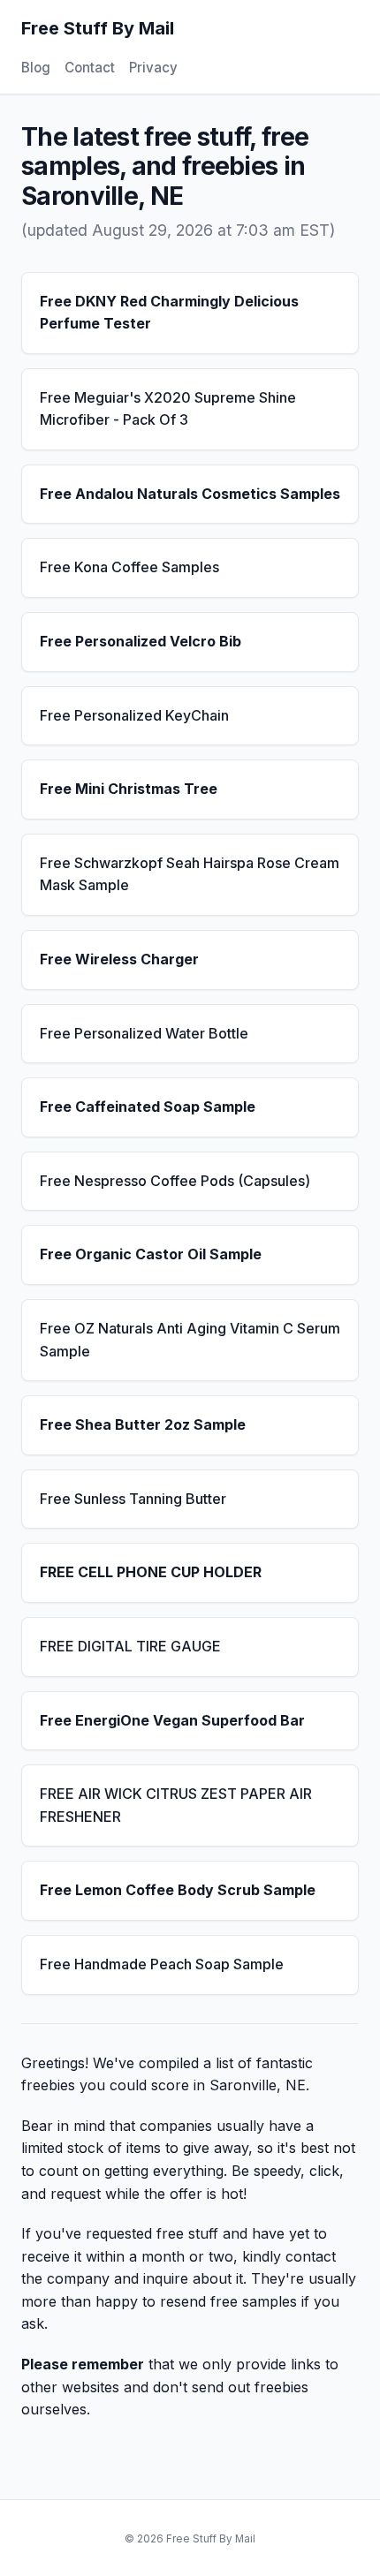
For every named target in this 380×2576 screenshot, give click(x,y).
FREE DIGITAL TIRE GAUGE (130, 1646)
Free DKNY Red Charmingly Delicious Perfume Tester (169, 313)
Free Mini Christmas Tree (129, 789)
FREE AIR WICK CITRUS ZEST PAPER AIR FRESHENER (176, 1805)
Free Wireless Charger (119, 959)
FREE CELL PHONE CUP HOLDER (151, 1572)
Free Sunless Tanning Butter (133, 1499)
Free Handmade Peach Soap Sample (162, 1964)
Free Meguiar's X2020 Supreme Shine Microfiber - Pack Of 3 (168, 409)
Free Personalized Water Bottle (144, 1033)
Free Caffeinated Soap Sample (148, 1107)
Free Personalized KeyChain (134, 715)
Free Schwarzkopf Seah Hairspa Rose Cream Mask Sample (190, 874)
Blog (36, 68)
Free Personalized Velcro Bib (141, 641)
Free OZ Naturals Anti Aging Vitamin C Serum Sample (190, 1340)
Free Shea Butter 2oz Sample (143, 1424)
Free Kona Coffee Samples (129, 567)
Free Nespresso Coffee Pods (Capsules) (175, 1181)
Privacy (153, 68)
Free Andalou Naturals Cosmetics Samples (190, 494)
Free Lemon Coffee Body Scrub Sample (178, 1890)
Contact (90, 68)
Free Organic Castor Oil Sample (151, 1254)
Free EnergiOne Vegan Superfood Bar (172, 1720)
